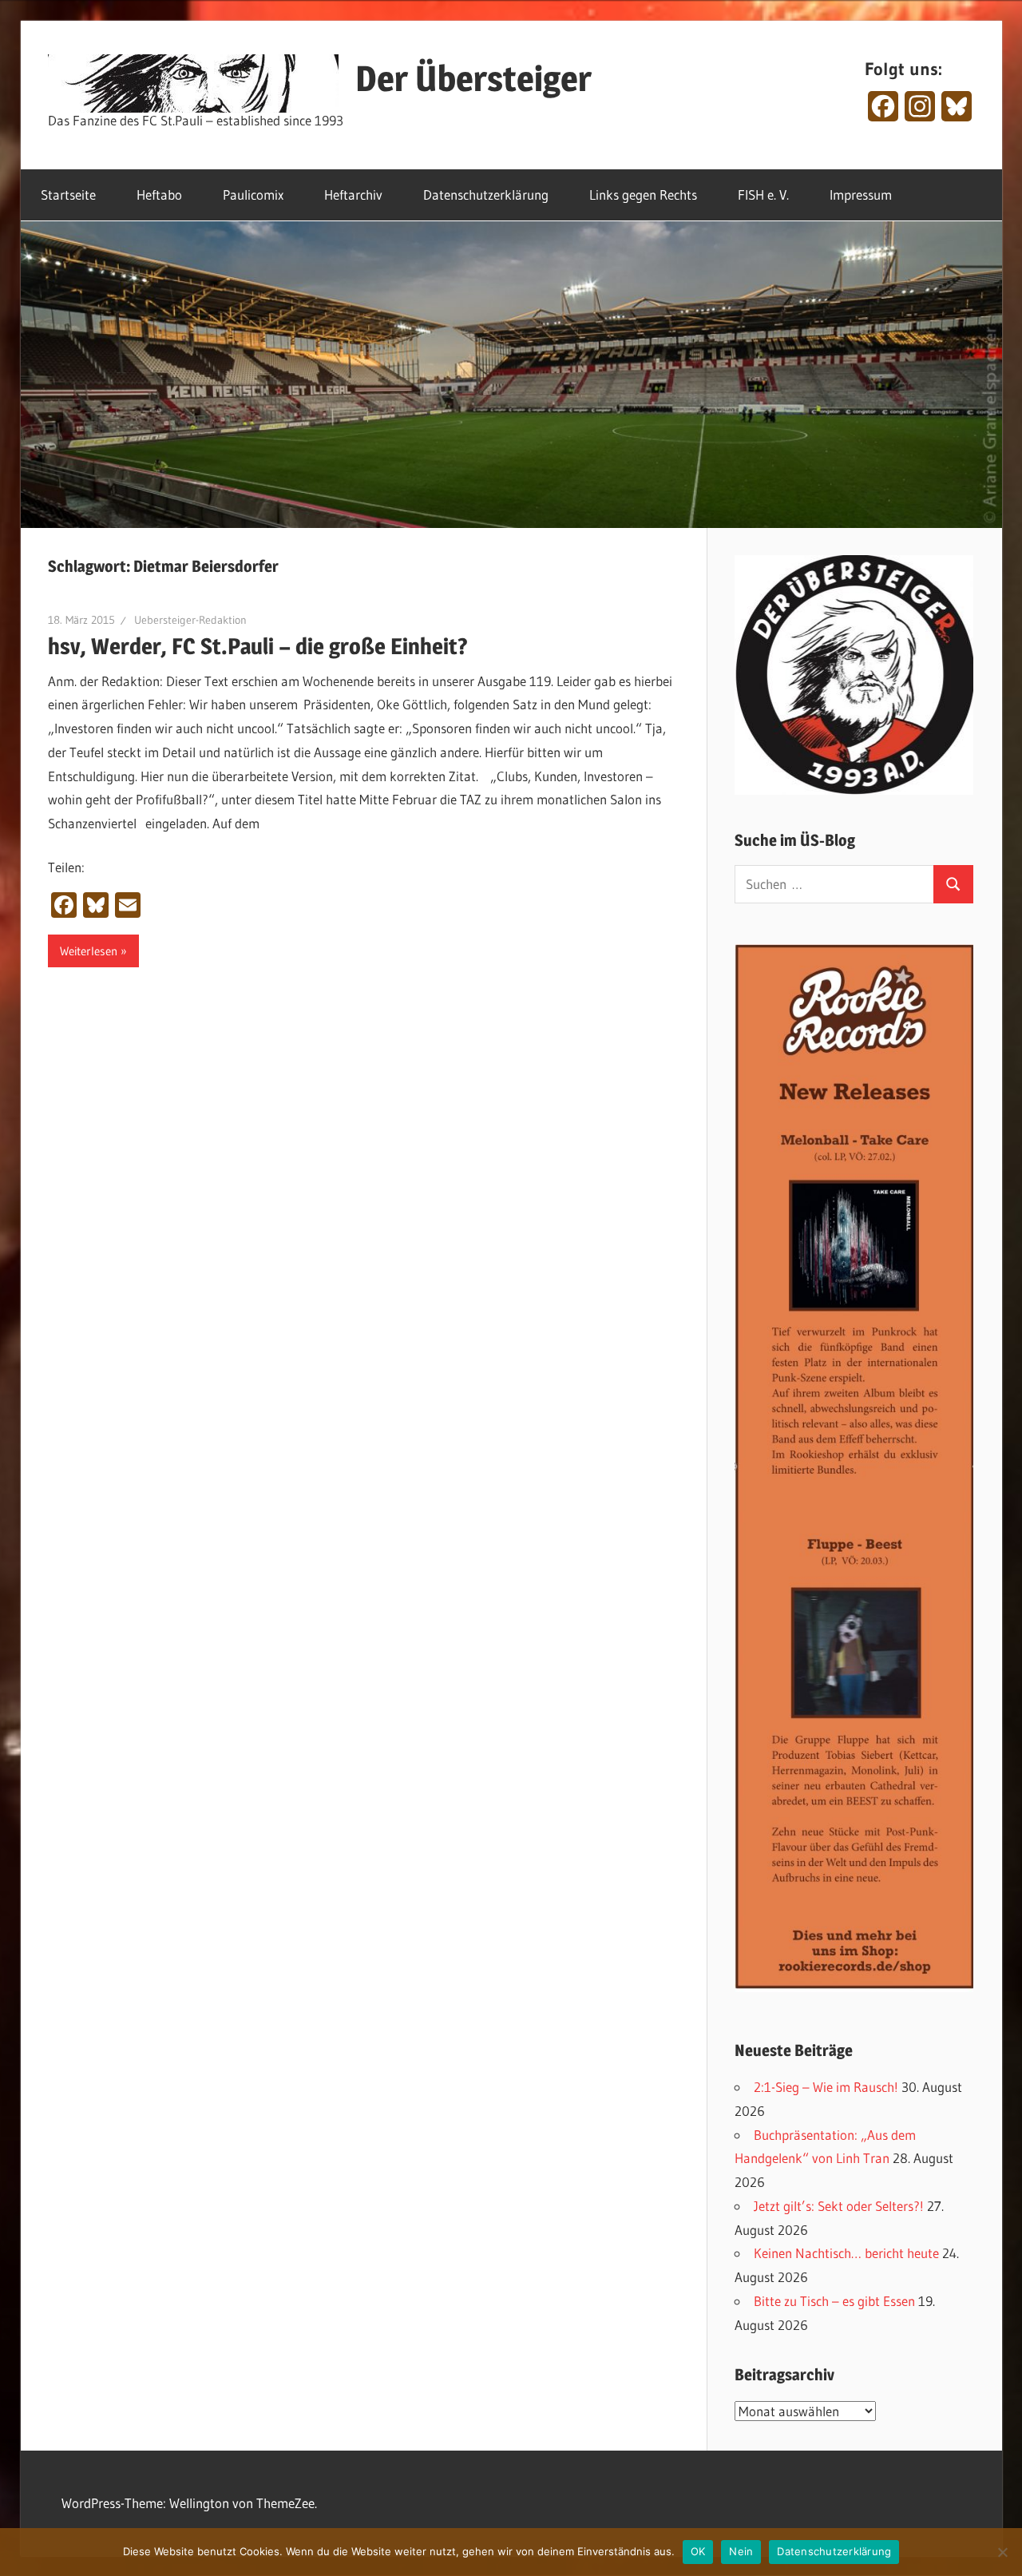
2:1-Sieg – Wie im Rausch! (826, 2087)
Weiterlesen (89, 951)
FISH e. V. (763, 194)
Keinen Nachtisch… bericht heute (846, 2253)
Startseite (68, 194)
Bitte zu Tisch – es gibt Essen (834, 2301)
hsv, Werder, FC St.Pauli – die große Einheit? (258, 646)
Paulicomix (253, 194)
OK (698, 2551)
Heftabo (159, 194)
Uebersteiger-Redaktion (190, 620)
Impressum (861, 194)
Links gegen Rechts (643, 194)
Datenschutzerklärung (486, 194)
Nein (741, 2551)
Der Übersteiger (473, 78)
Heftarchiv (353, 194)
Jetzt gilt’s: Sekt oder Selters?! (839, 2206)
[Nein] (1002, 2552)
